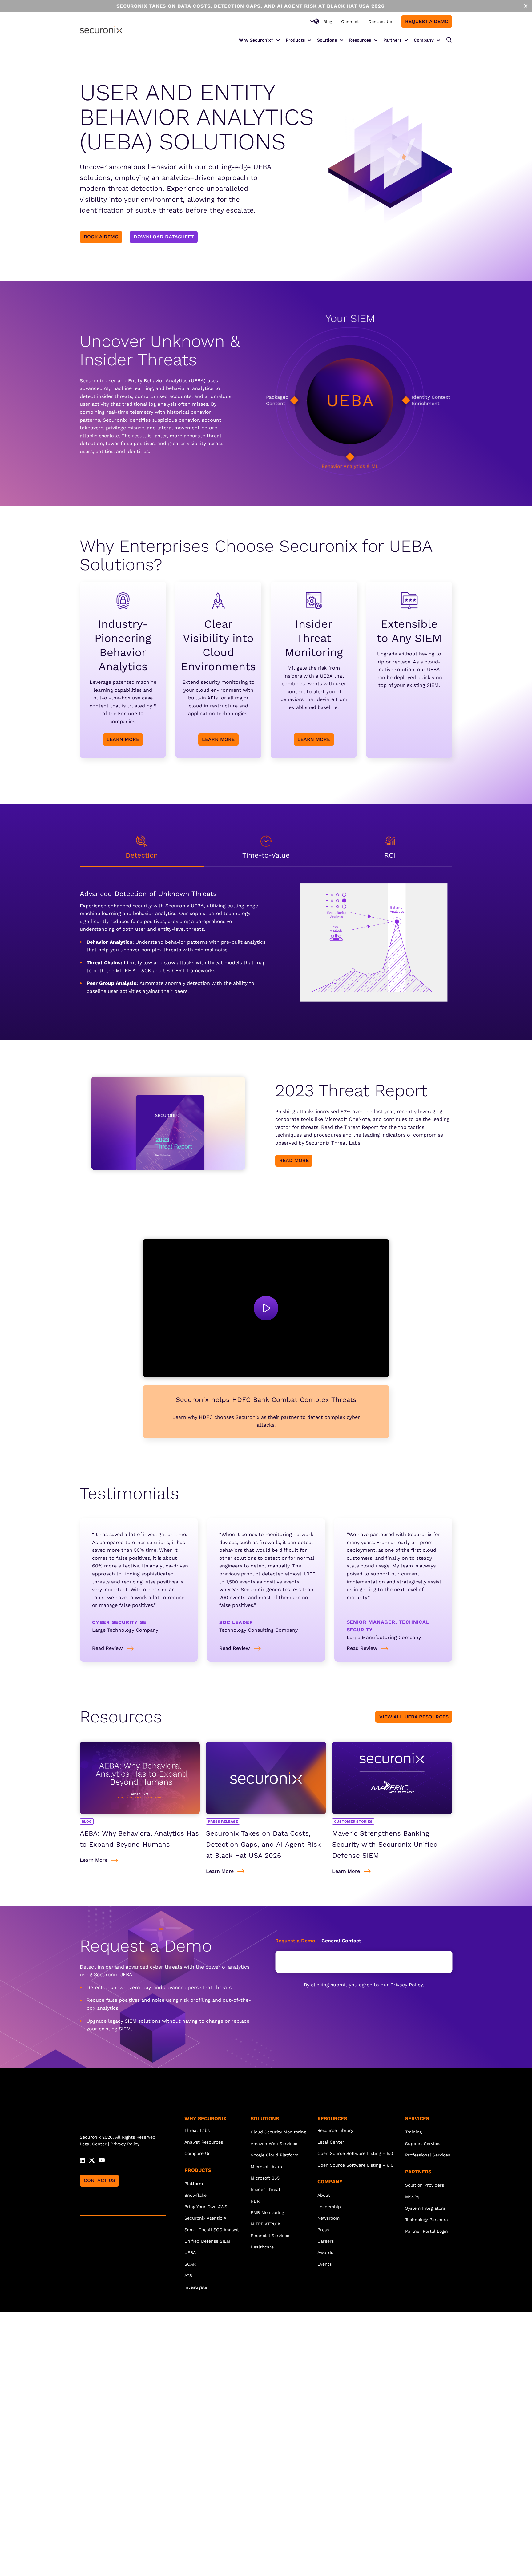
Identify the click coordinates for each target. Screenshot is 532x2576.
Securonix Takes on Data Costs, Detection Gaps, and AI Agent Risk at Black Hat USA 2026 (263, 1844)
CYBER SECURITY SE (119, 1622)
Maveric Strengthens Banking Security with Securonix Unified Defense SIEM (385, 1844)
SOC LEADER (236, 1622)
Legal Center (93, 2144)
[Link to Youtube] (102, 2160)
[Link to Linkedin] (82, 2160)
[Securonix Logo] (101, 30)
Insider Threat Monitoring (314, 638)
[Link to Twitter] (92, 2160)
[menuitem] (328, 22)
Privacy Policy (407, 1985)
